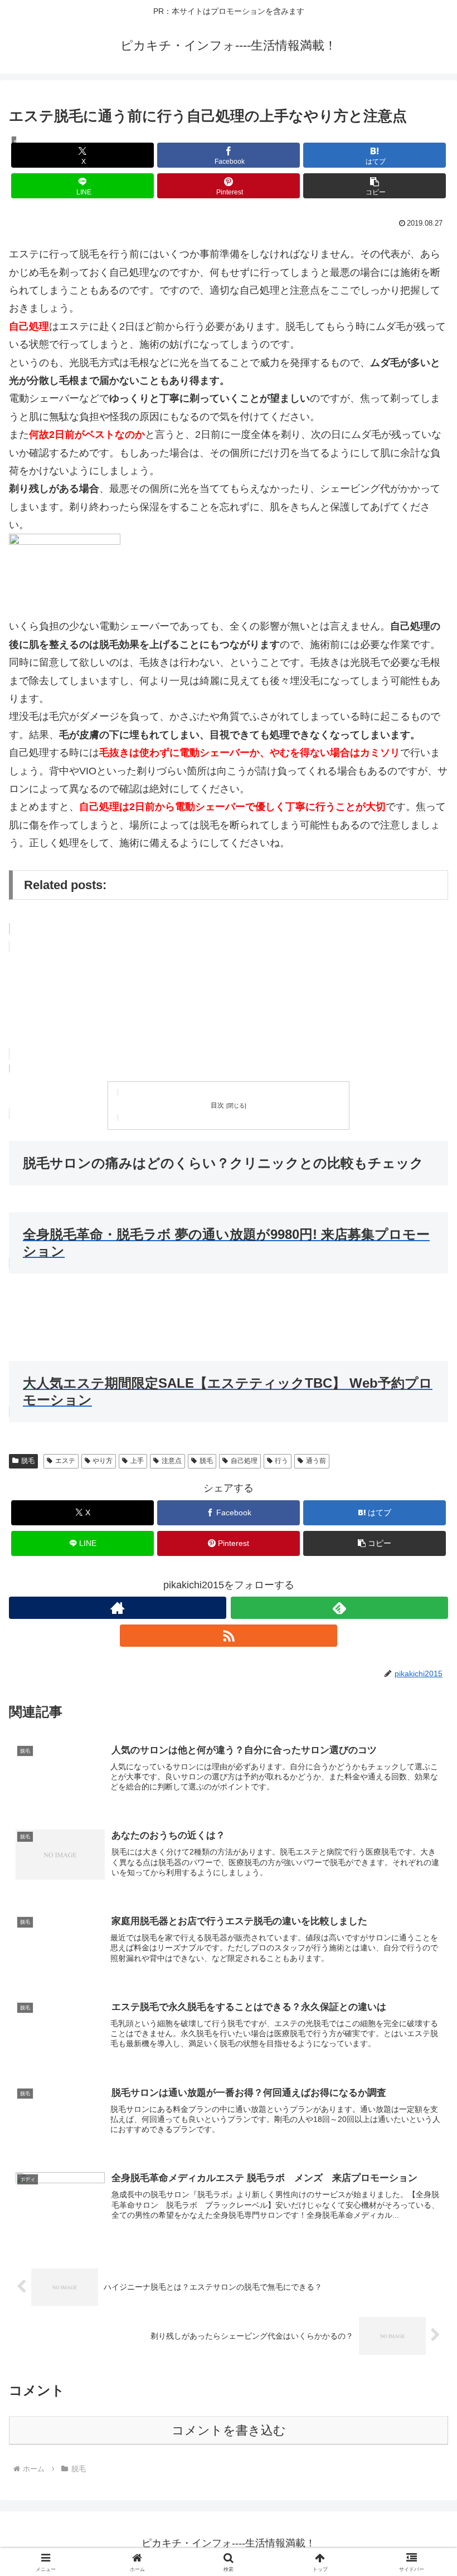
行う (281, 1461)
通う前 (316, 1461)
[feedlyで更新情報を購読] (339, 1608)
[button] (375, 186)
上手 (137, 1461)
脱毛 (28, 1461)
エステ (65, 1461)
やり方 (103, 1461)
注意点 (172, 1461)
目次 (217, 1105)
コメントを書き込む (229, 2430)
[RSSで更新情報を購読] (229, 1636)
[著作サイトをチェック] (118, 1608)
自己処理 (244, 1461)
